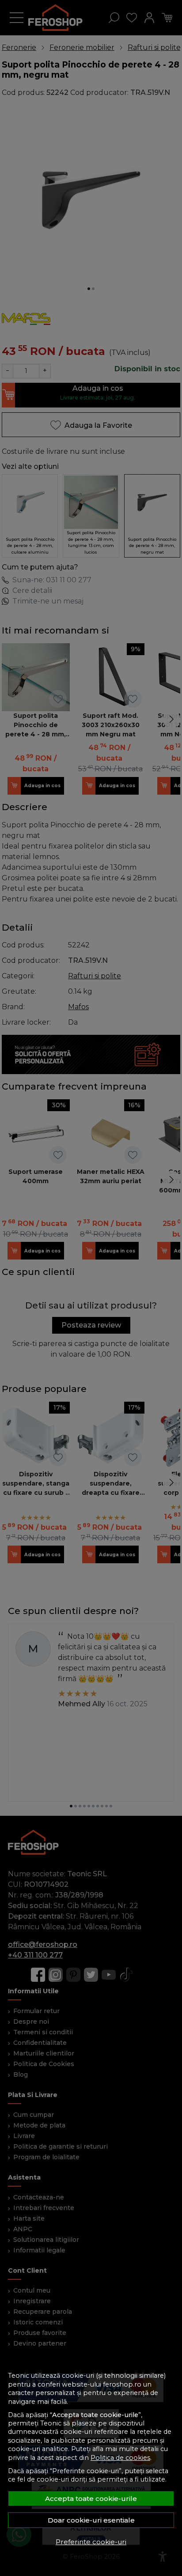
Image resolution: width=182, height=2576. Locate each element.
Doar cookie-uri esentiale (91, 2520)
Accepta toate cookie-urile (91, 2499)
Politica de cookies (120, 2458)
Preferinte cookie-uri (91, 2542)
